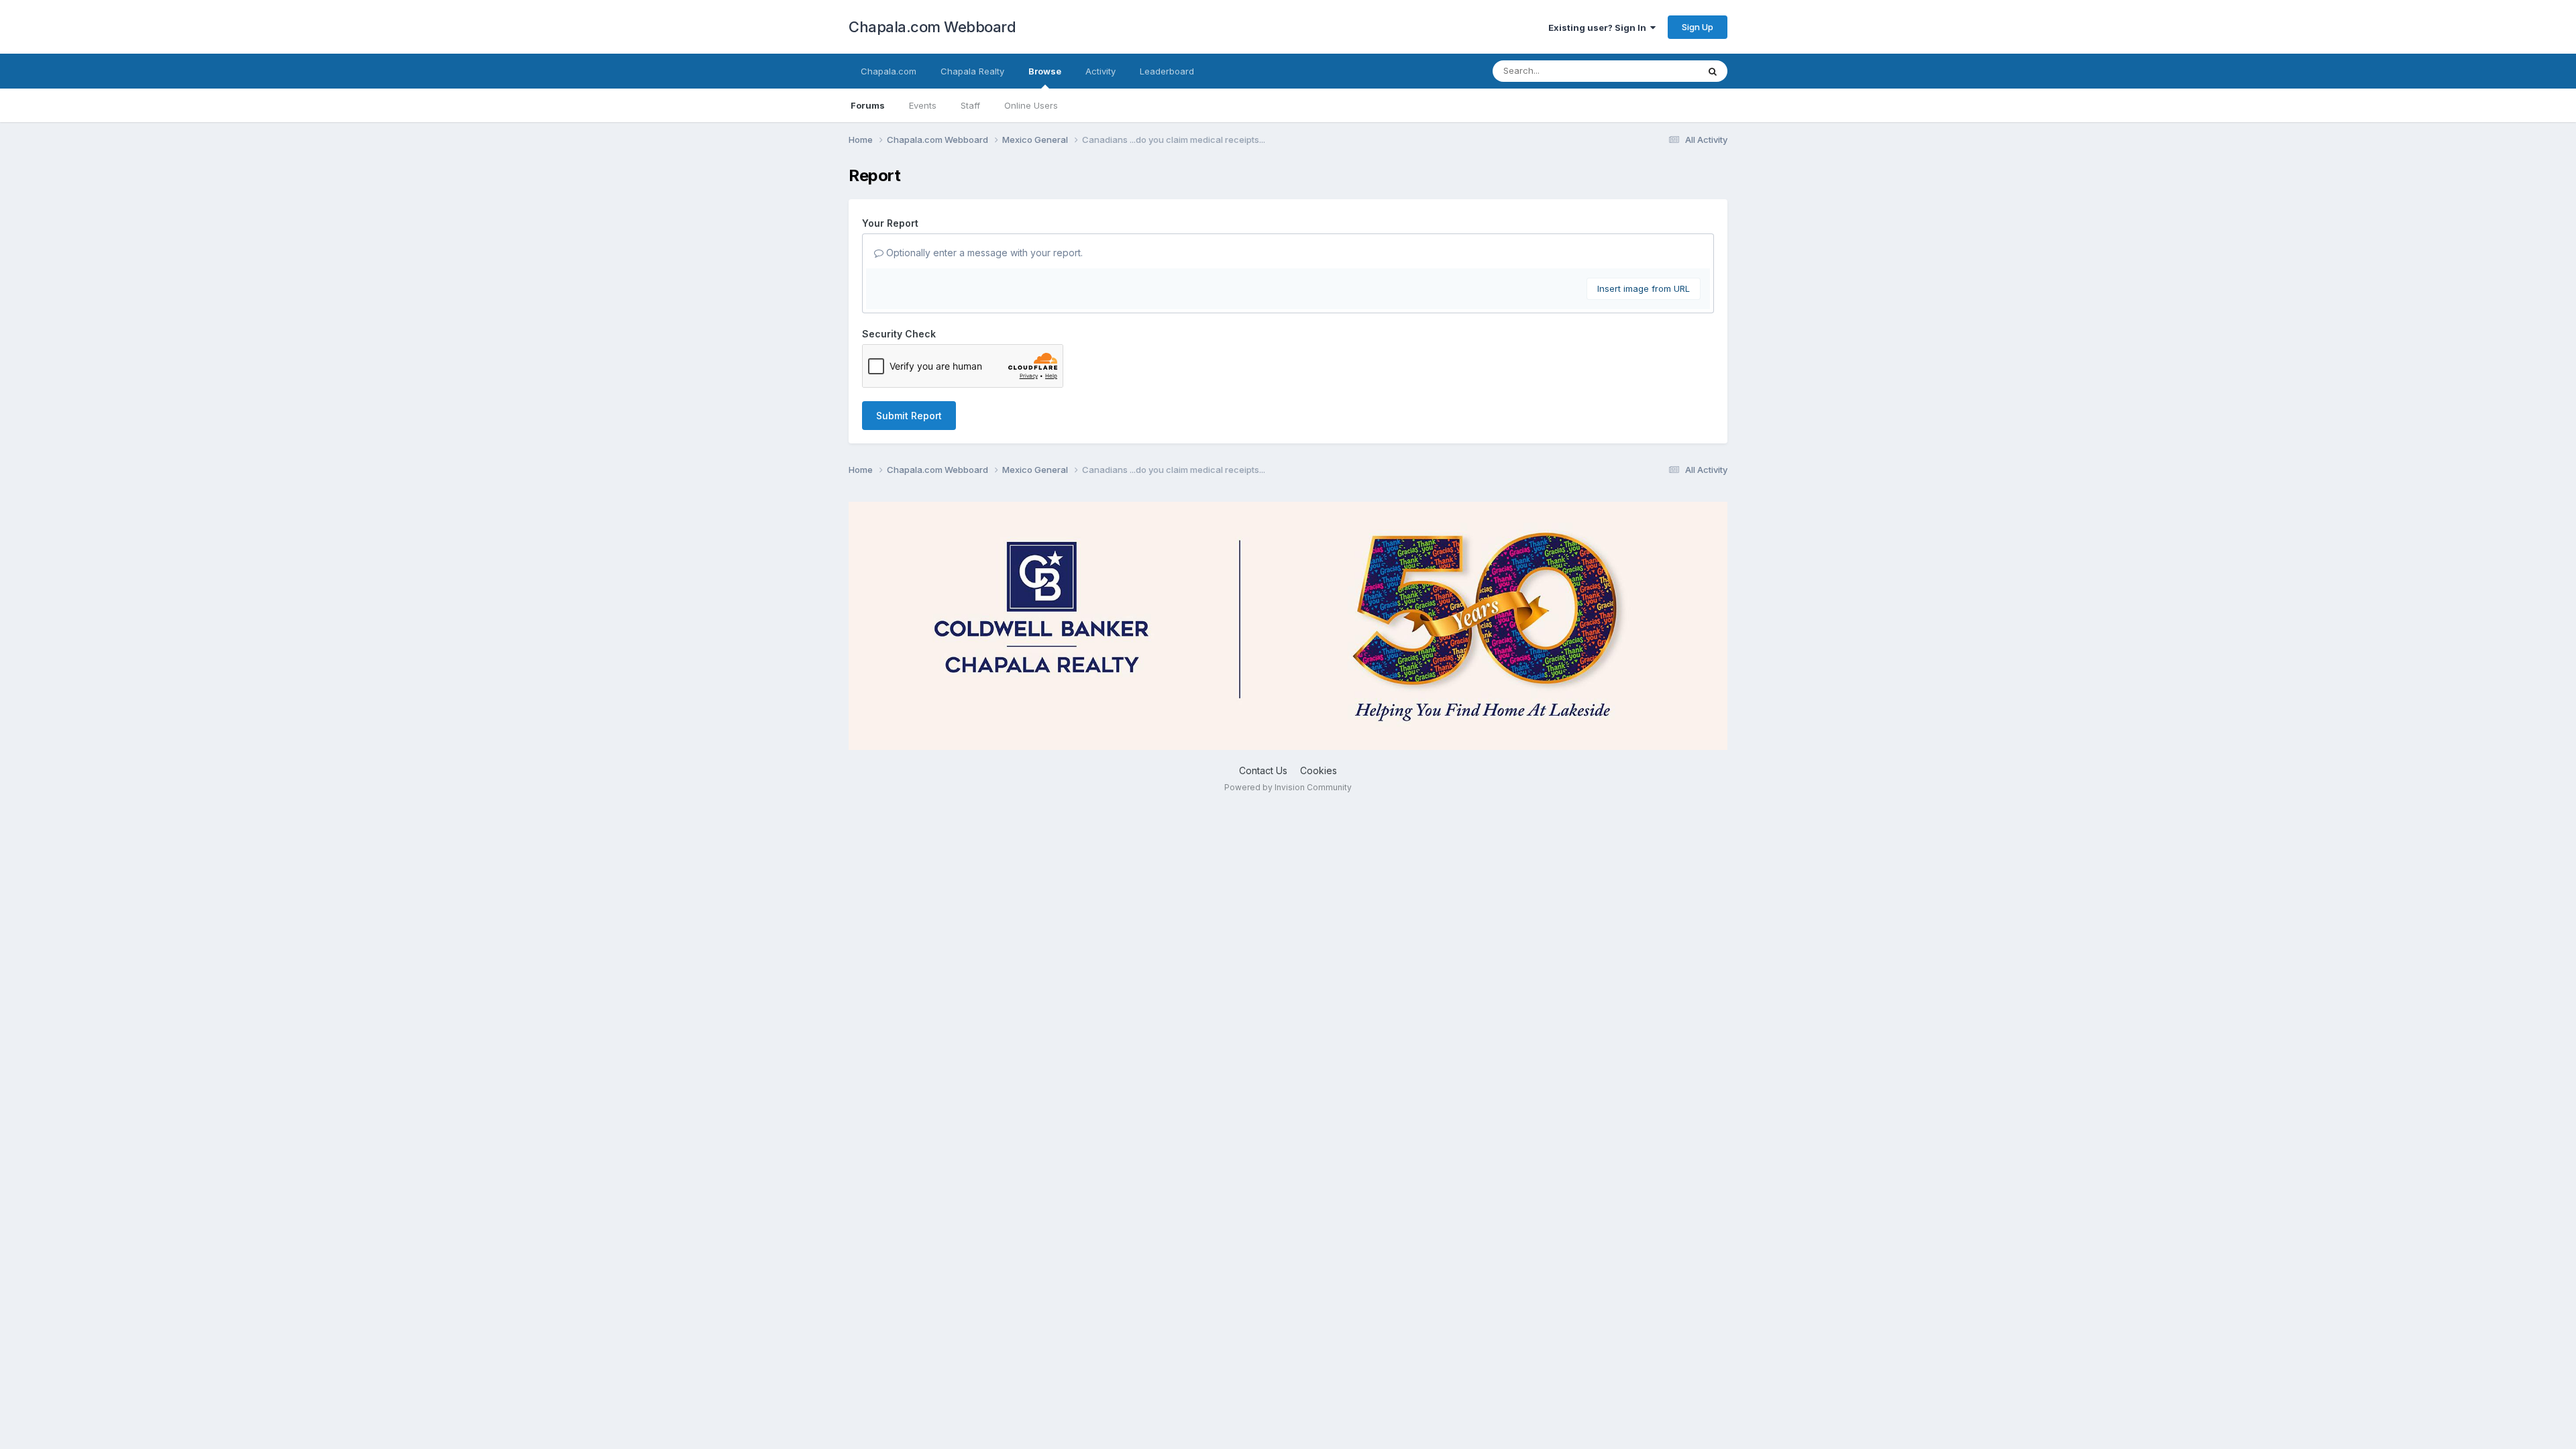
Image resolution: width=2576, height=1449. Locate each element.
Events (923, 105)
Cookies (1319, 770)
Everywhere (1656, 71)
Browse (1045, 71)
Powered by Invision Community (1288, 787)
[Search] (1713, 71)
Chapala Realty (972, 71)
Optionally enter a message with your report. (983, 253)
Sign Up (1698, 27)
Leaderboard (1167, 71)
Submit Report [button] (909, 416)
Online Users (1031, 105)
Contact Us (1263, 770)
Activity (1101, 71)
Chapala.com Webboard (932, 27)
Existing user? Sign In (1599, 28)
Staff (970, 105)
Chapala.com (889, 71)
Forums (868, 105)
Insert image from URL (1644, 288)
